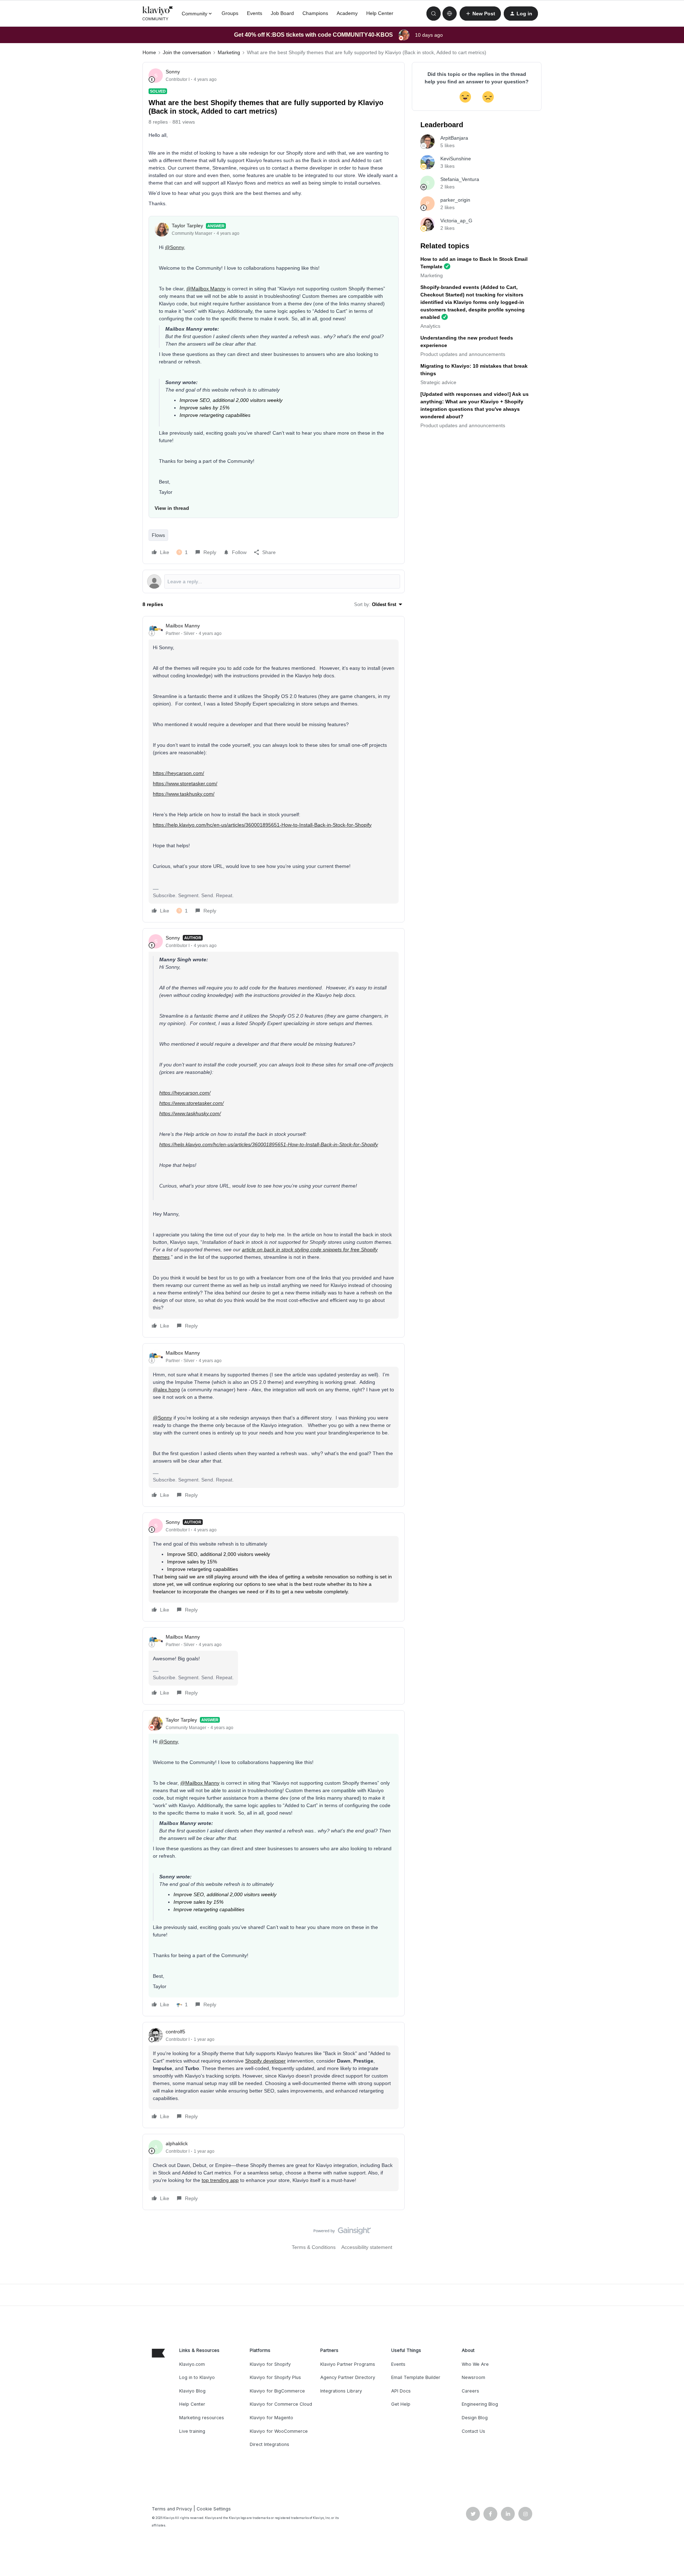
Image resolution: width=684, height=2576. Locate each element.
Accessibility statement (367, 2247)
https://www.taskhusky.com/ (184, 794)
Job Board (282, 13)
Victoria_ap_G (456, 221)
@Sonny (174, 247)
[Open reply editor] (274, 581)
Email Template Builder (416, 2377)
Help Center (380, 13)
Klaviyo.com (192, 2364)
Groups (230, 13)
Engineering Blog (480, 2404)
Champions (315, 13)
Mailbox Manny (183, 626)
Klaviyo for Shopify (270, 2364)
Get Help (401, 2404)
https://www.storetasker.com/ (185, 783)
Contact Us (473, 2431)
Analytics (430, 326)
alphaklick (177, 2143)
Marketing (229, 52)
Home (149, 52)
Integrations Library (341, 2391)
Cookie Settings (214, 2509)
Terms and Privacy (172, 2509)
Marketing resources (202, 2418)
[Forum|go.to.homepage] (158, 14)
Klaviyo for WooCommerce (279, 2431)
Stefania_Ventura (460, 179)
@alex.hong (166, 1390)
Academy (347, 13)
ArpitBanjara (454, 138)
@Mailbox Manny (206, 289)
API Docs (401, 2391)
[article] (274, 769)
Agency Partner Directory (348, 2377)
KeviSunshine (456, 159)
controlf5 (175, 2032)
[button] (480, 14)
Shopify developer (265, 2061)
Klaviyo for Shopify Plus (275, 2377)
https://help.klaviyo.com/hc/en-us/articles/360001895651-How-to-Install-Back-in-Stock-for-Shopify (262, 825)
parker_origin (455, 200)
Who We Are (475, 2364)
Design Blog (475, 2418)
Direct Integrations (270, 2444)
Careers (470, 2391)
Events (255, 13)
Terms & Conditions (314, 2247)
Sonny (173, 72)
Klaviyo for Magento (271, 2418)
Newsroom (473, 2377)
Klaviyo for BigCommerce (277, 2391)
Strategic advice (438, 382)
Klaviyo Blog (192, 2391)
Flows (158, 535)
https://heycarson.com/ (178, 773)
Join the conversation (187, 52)
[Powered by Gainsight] (342, 2233)
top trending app (220, 2180)
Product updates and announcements (463, 354)
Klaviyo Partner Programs (348, 2364)
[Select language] (450, 14)
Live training (192, 2431)
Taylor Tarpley (187, 226)
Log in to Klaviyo (197, 2377)
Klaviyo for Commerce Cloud (281, 2404)
